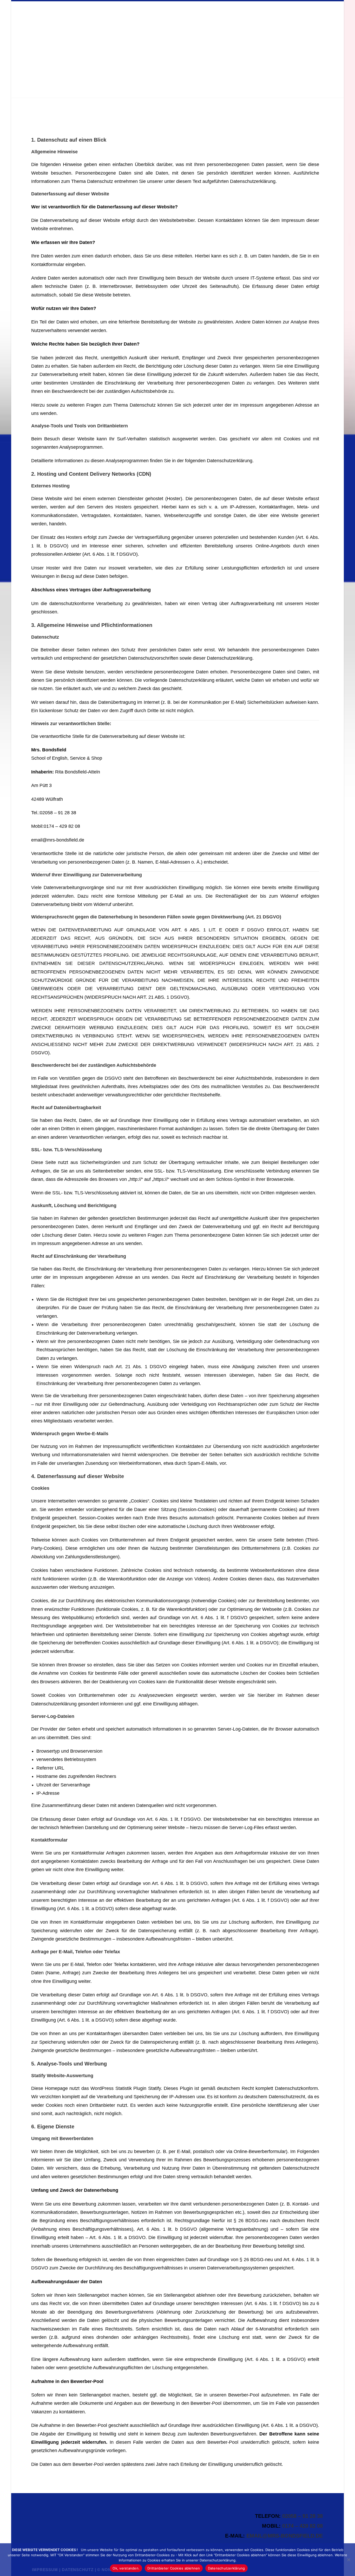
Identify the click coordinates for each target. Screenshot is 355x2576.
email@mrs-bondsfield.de (285, 2536)
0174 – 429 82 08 (303, 2526)
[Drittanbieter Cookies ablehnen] (349, 2560)
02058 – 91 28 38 (303, 2516)
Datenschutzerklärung (226, 2568)
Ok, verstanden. (126, 2568)
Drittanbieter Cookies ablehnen (174, 2568)
